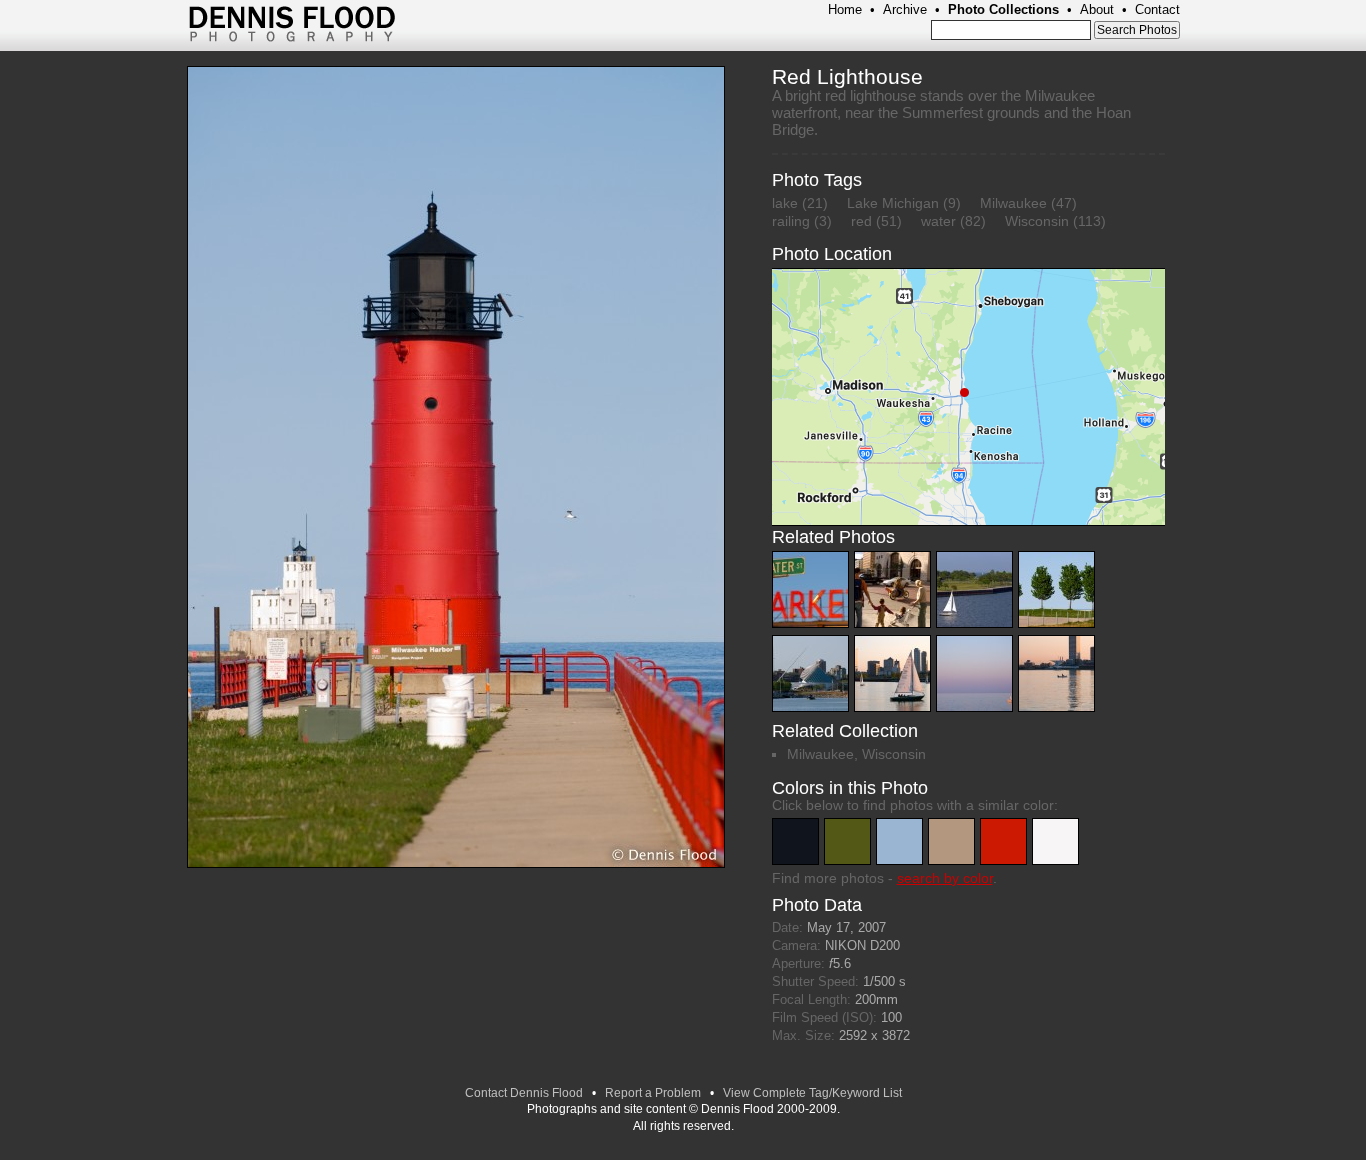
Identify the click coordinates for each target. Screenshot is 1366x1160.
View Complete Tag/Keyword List (812, 1093)
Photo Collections (1003, 9)
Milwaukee (1013, 203)
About (1097, 9)
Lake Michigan (893, 203)
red (861, 221)
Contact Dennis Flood (524, 1093)
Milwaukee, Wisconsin (856, 754)
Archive (905, 9)
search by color (945, 878)
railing (791, 221)
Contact (1157, 9)
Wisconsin (1037, 221)
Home (845, 9)
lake (785, 203)
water (938, 221)
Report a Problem (653, 1093)
